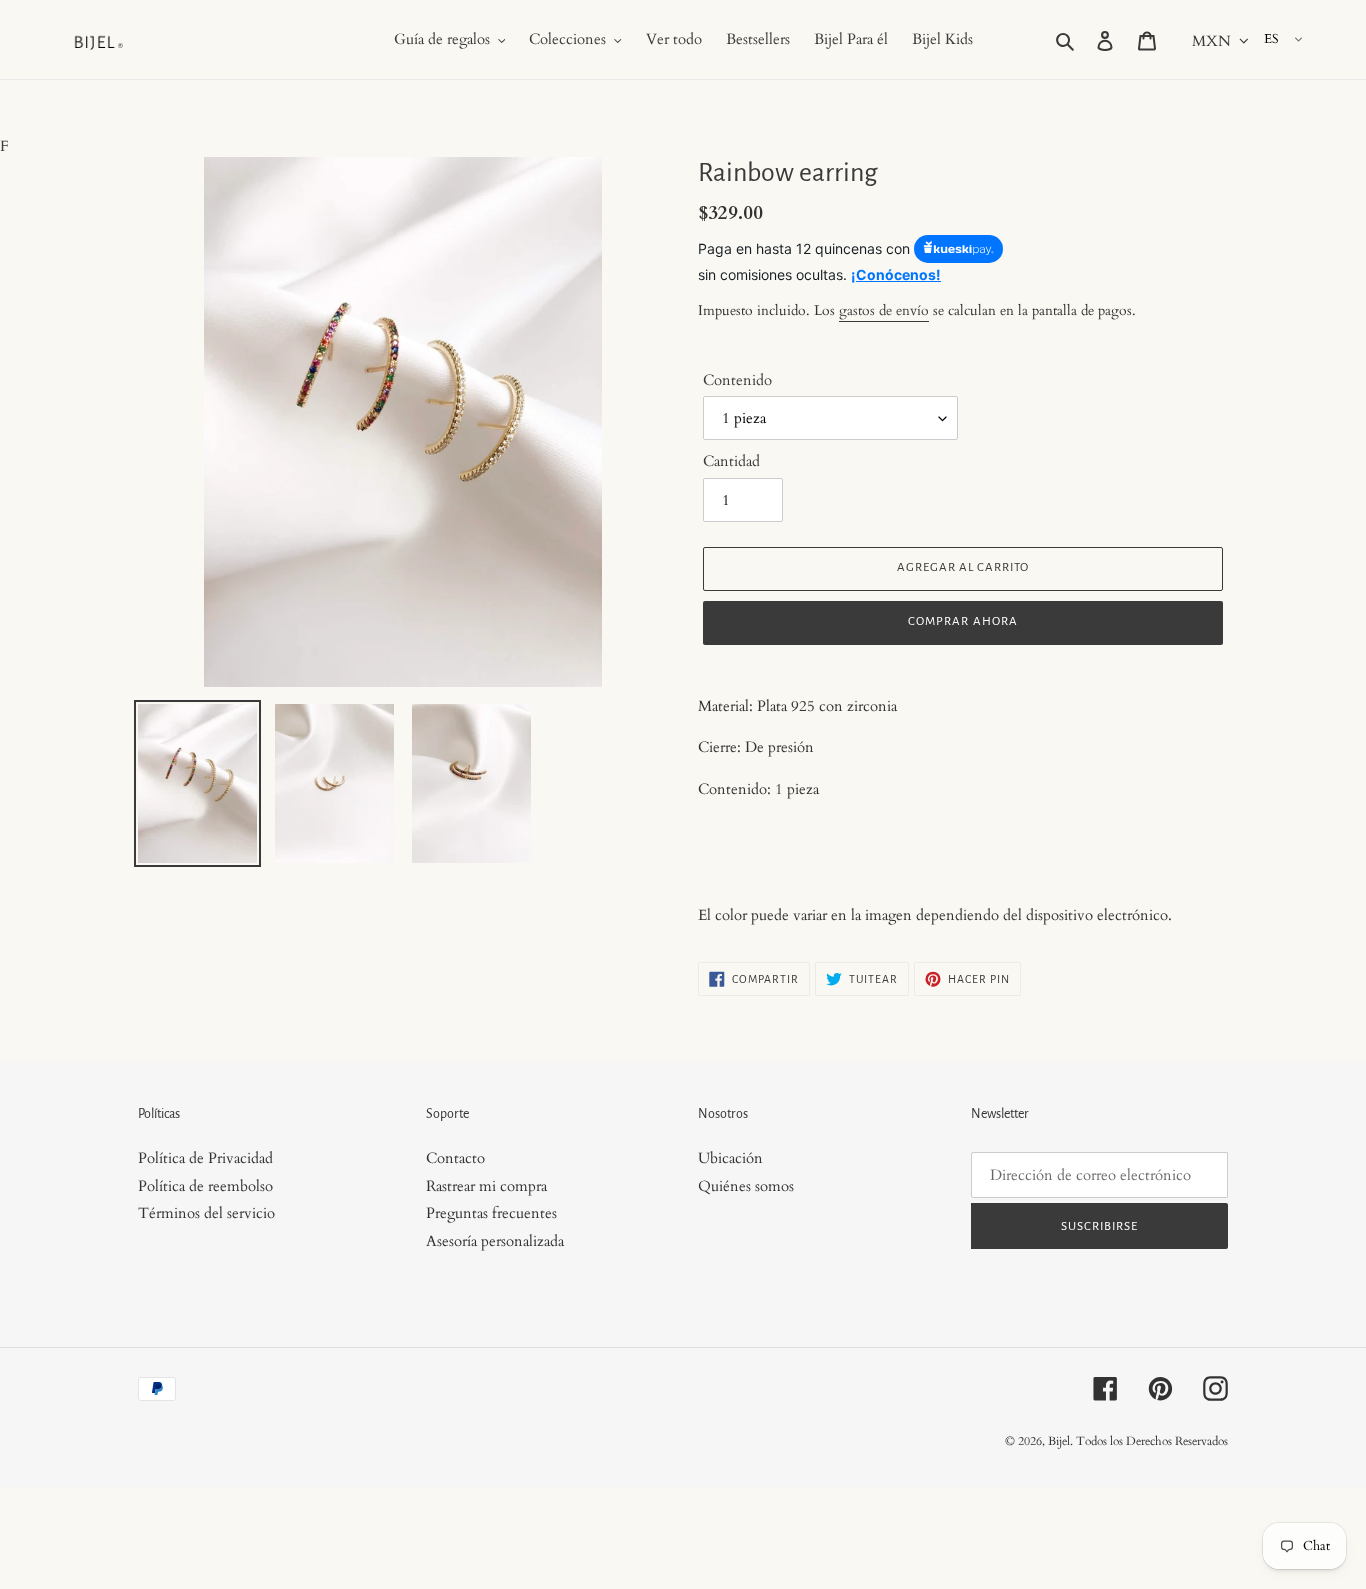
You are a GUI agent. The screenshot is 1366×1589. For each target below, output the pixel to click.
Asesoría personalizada (495, 1241)
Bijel (1059, 1441)
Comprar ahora (963, 621)
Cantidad (731, 461)
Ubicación (730, 1158)
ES (1271, 39)
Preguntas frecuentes (491, 1213)
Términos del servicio (206, 1213)
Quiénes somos (746, 1186)
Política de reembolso (205, 1186)
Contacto (455, 1158)
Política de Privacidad (205, 1158)
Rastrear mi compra (486, 1186)
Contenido (737, 380)
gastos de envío (884, 310)
